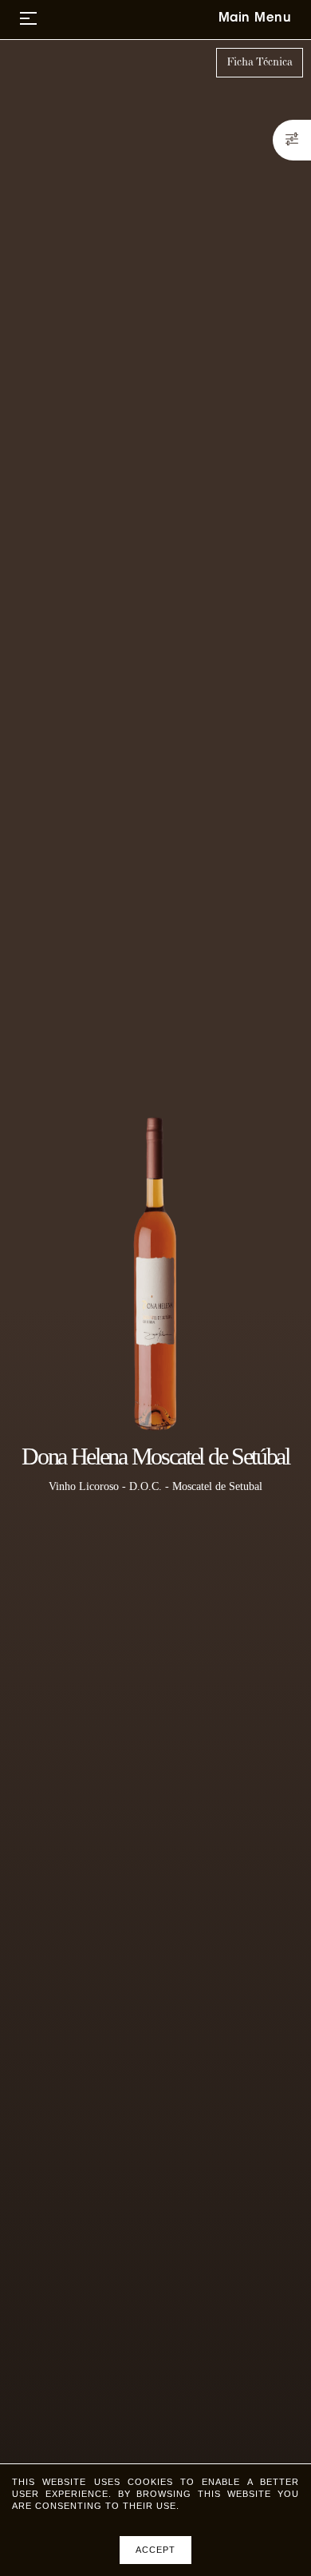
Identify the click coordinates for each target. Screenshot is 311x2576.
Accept (155, 2550)
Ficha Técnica (260, 62)
